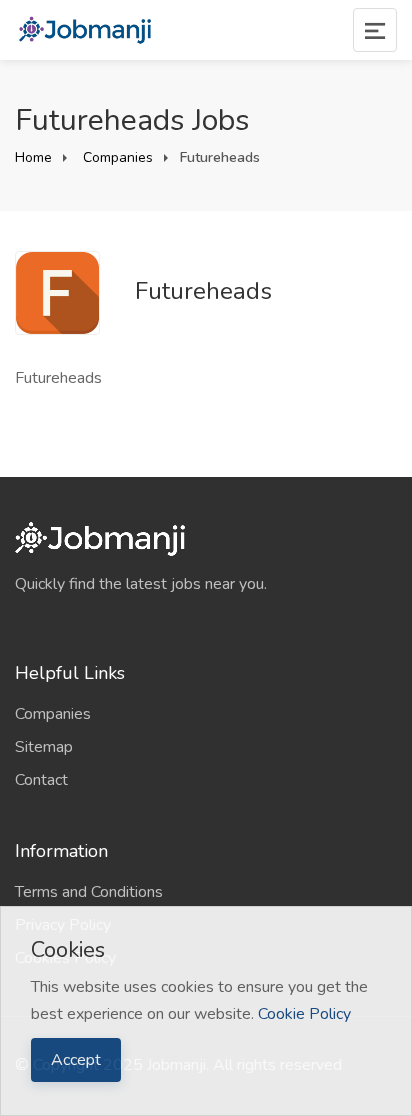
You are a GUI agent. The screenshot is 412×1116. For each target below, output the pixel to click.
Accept (76, 1060)
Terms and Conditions (89, 892)
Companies (116, 157)
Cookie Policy (304, 1014)
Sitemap (44, 747)
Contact (41, 780)
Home (33, 157)
